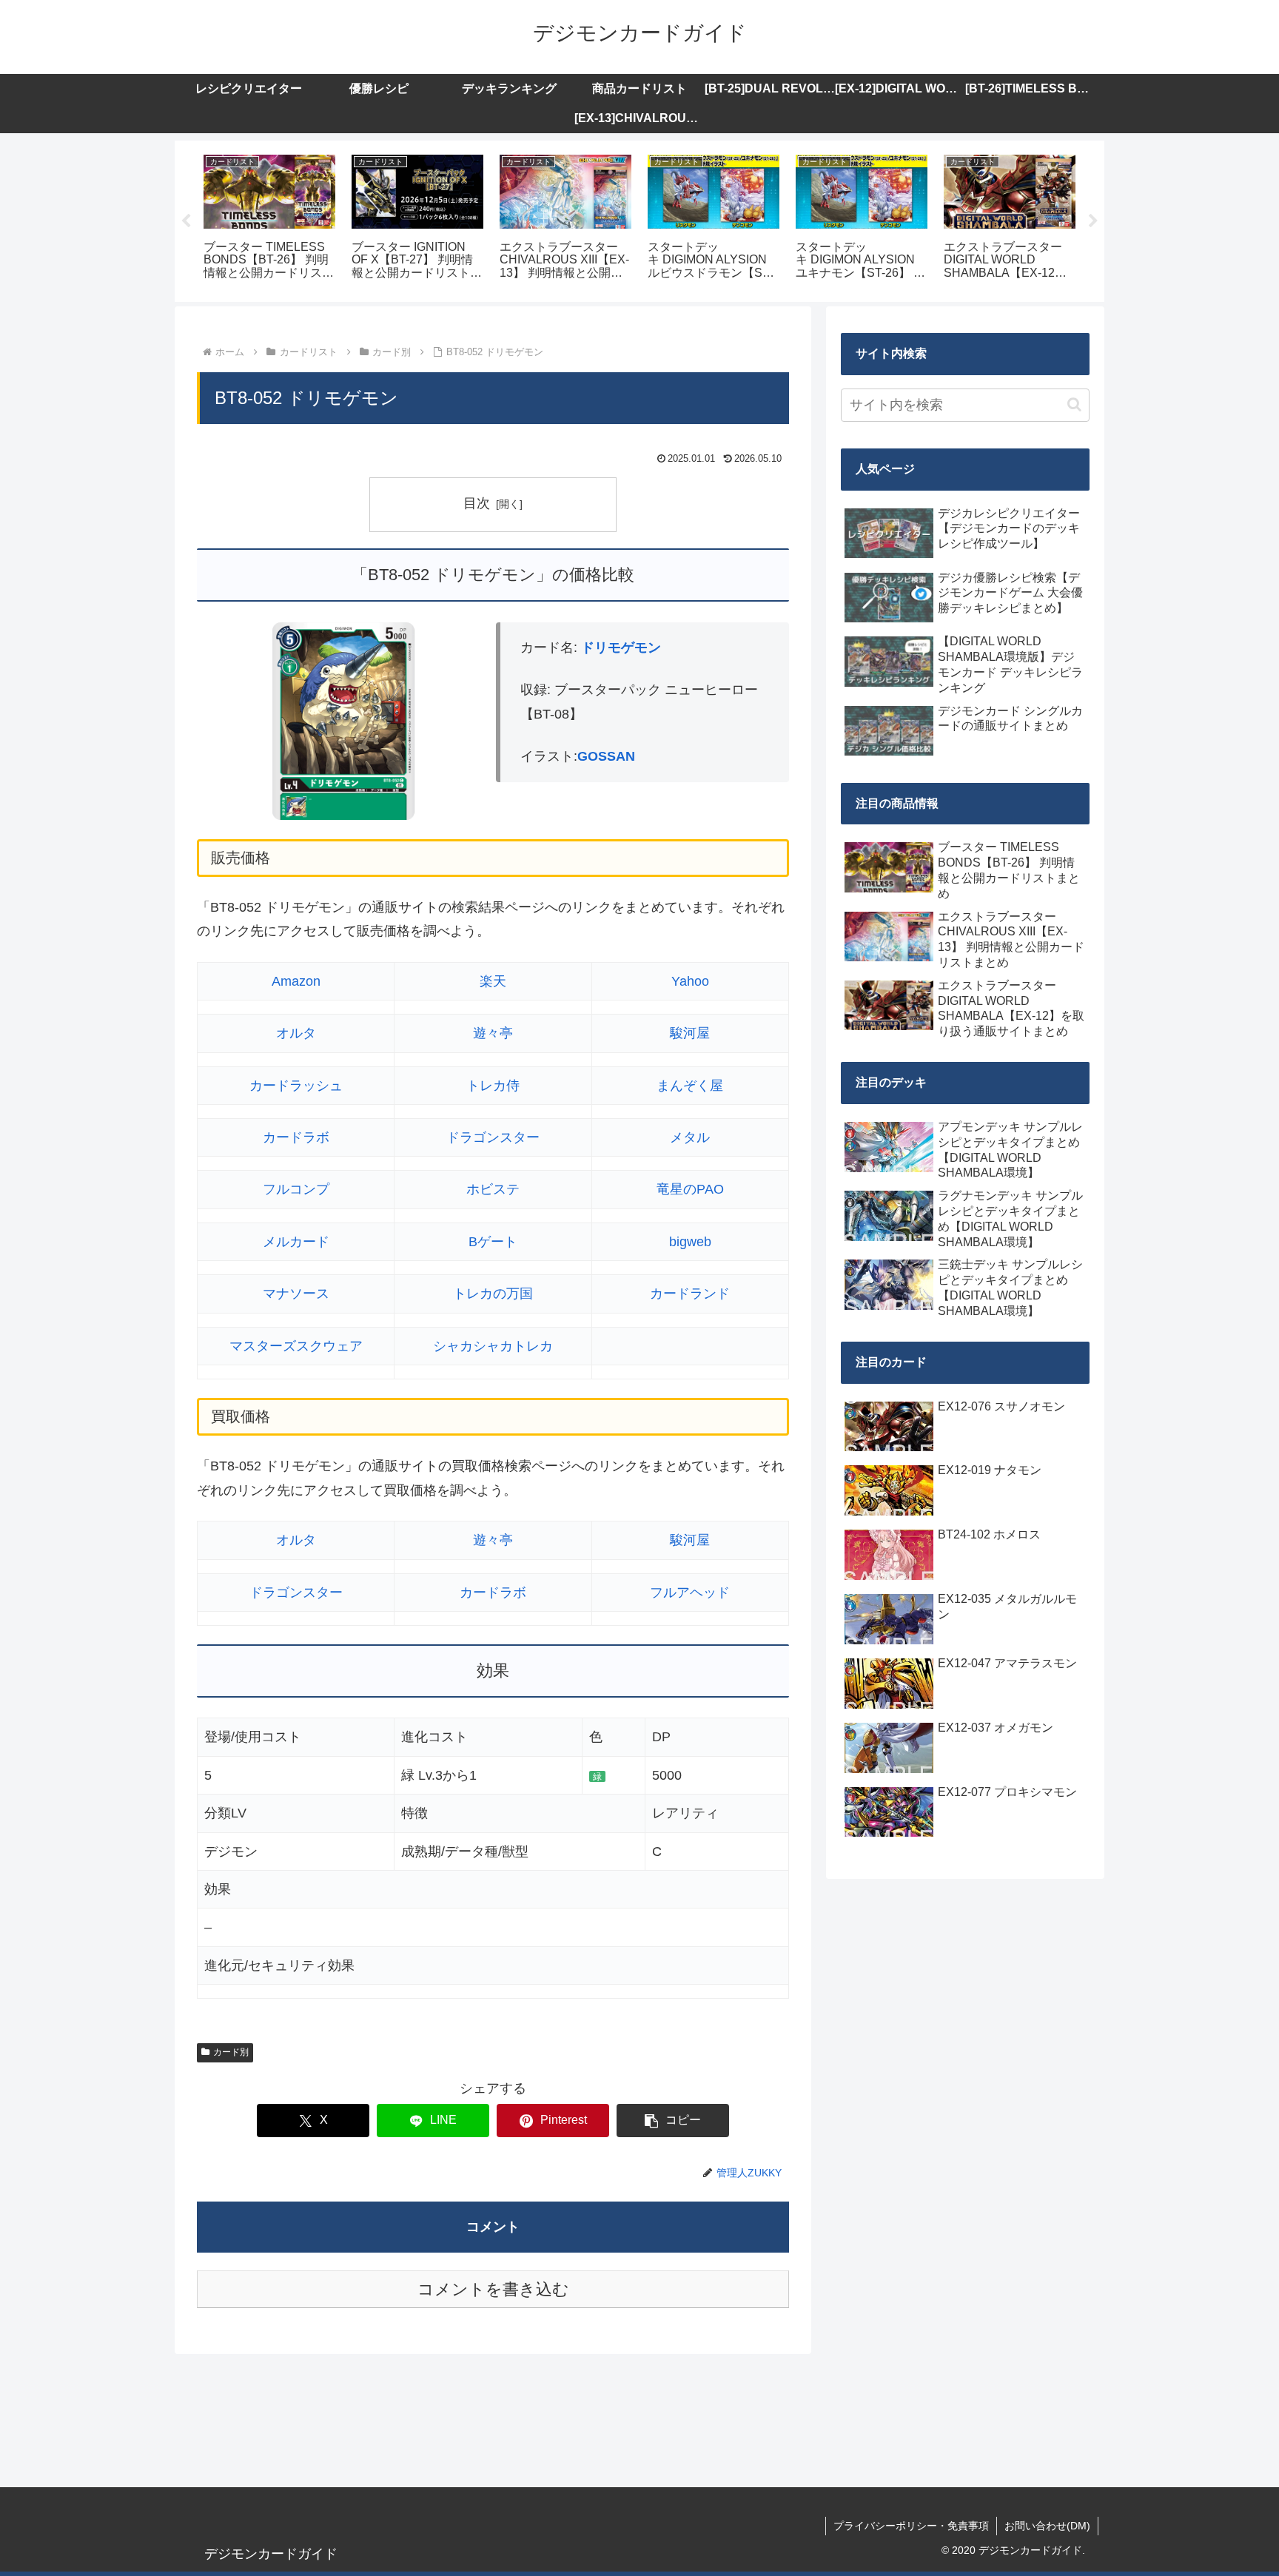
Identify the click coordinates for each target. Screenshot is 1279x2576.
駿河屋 (690, 1033)
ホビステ (493, 1189)
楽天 (493, 981)
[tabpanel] (269, 219)
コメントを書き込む (493, 2289)
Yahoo (690, 981)
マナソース (296, 1294)
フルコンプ (296, 1189)
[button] (673, 2121)
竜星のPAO (690, 1189)
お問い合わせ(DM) (1047, 2526)
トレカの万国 (493, 1294)
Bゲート (493, 1242)
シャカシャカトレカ (493, 1346)
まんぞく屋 (690, 1086)
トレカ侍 (493, 1086)
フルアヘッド (690, 1593)
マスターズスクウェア (296, 1346)
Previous (186, 221)
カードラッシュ (296, 1086)
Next (1093, 221)
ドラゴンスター (493, 1137)
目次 (477, 503)
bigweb (690, 1242)
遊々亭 (493, 1033)
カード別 (231, 2052)
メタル (690, 1137)
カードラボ (296, 1137)
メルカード (296, 1242)
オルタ (296, 1033)
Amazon (296, 981)
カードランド (690, 1294)
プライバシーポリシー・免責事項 (911, 2526)
